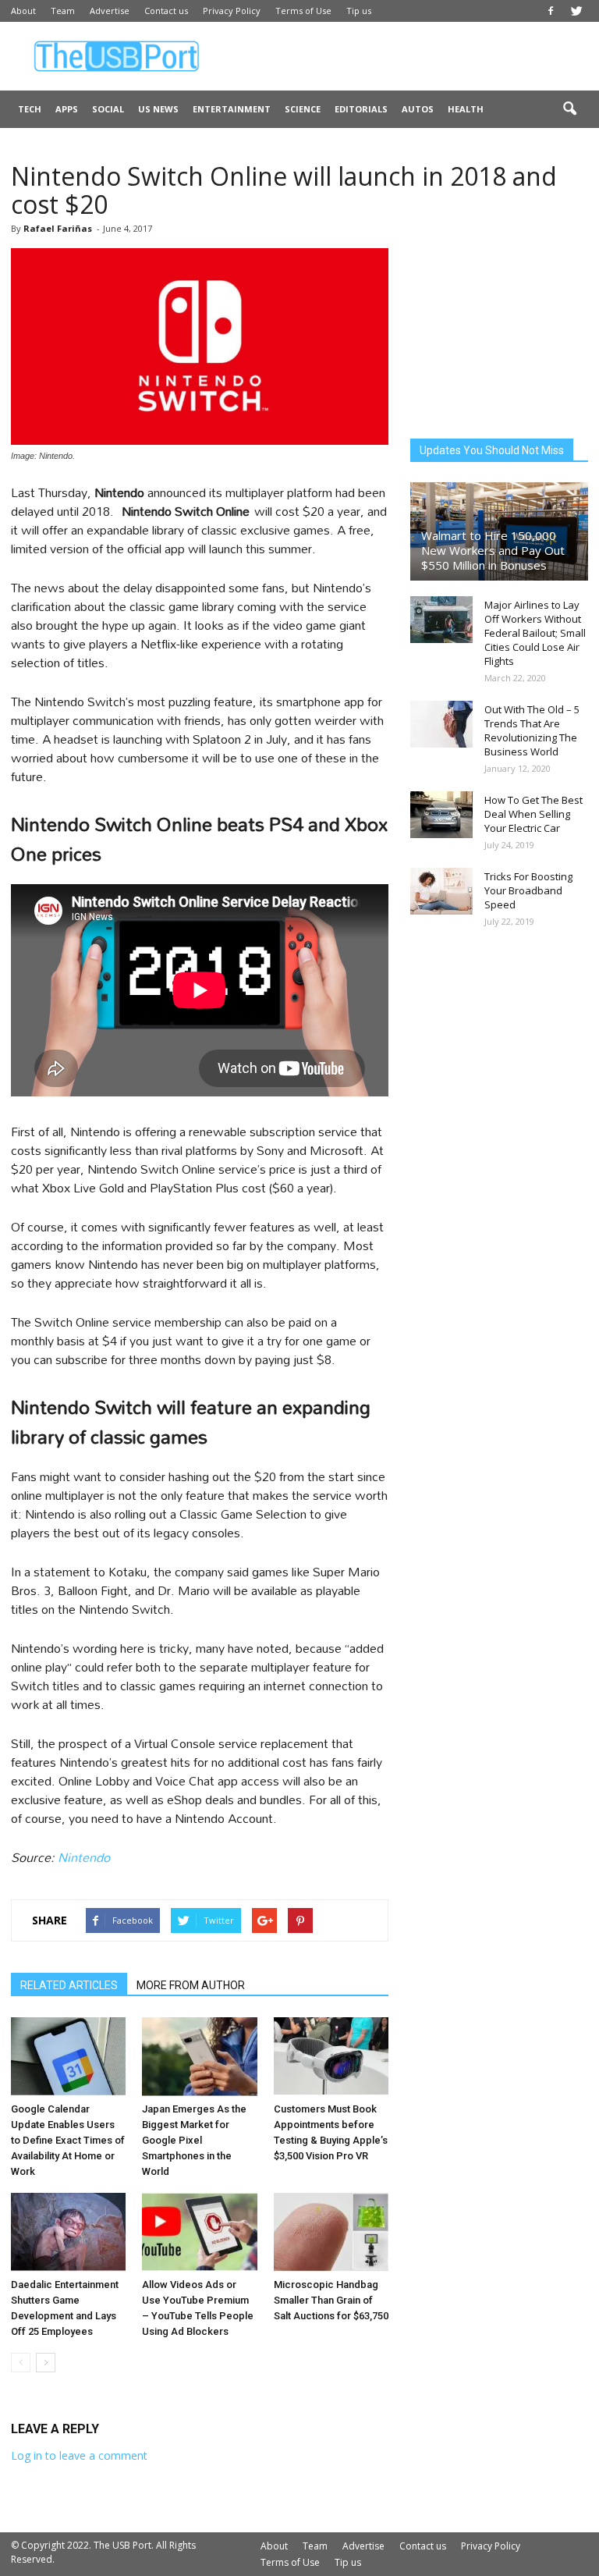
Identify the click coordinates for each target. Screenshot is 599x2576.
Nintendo (84, 1857)
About (23, 11)
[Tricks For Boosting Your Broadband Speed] (441, 891)
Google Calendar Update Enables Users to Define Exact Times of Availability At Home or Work (68, 2140)
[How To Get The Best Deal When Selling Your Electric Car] (441, 815)
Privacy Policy (232, 11)
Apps (67, 109)
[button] (569, 109)
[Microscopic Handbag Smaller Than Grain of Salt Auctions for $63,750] (331, 2232)
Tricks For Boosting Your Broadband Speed (528, 890)
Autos (418, 109)
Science (303, 109)
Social (108, 109)
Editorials (361, 109)
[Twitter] (576, 11)
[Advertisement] (405, 56)
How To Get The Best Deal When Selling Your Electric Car (533, 814)
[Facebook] (551, 11)
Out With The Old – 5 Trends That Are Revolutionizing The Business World (532, 730)
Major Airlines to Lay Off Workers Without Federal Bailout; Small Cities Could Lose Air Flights (535, 633)
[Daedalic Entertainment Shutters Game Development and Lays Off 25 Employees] (68, 2232)
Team (63, 11)
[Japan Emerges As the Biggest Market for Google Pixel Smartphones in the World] (199, 2057)
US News (158, 109)
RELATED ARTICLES (69, 1985)
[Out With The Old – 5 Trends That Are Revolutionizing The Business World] (441, 724)
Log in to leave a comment (79, 2455)
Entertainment (232, 109)
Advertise (110, 11)
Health (466, 109)
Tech (30, 109)
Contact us (166, 11)
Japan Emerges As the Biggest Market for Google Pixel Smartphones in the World (194, 2140)
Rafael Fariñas (58, 228)
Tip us (359, 11)
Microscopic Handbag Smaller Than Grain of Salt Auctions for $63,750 (331, 2300)
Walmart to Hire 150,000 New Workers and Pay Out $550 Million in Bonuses (493, 550)
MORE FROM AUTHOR (191, 1985)
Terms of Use (303, 11)
